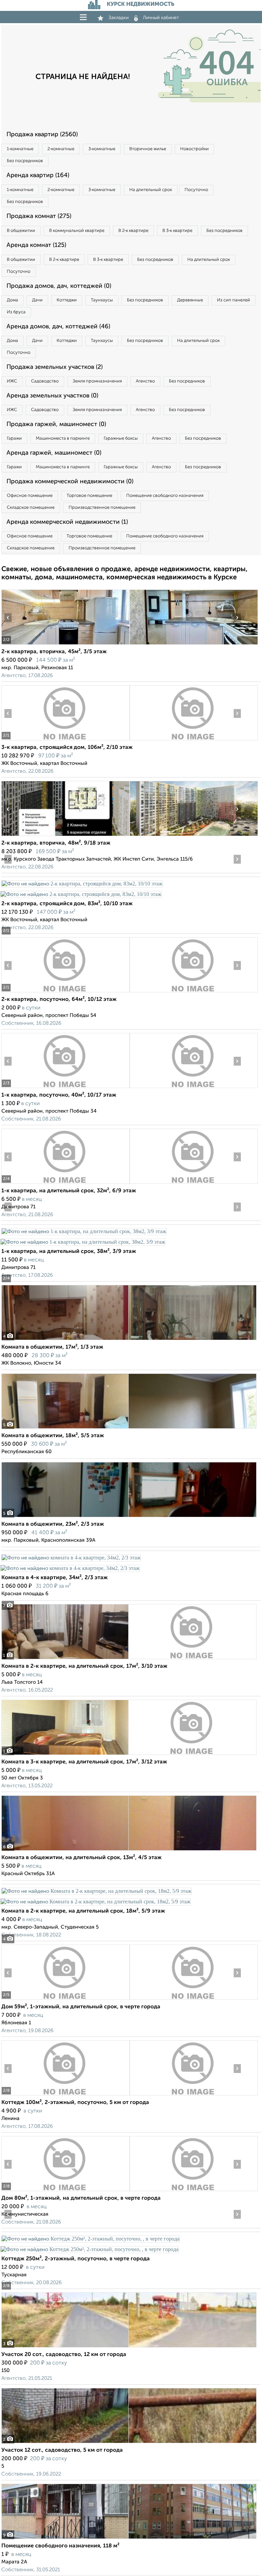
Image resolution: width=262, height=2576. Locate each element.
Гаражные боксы (121, 438)
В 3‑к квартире (177, 231)
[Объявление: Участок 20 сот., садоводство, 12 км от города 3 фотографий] (129, 2347)
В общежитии (21, 231)
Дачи (37, 300)
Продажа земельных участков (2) (55, 367)
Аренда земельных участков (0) (52, 396)
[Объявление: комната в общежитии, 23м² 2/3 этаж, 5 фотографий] (129, 1517)
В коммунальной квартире (77, 231)
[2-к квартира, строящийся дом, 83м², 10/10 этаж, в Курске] (82, 884)
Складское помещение (31, 508)
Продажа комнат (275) (39, 216)
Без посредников (25, 161)
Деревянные (190, 300)
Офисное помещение (30, 496)
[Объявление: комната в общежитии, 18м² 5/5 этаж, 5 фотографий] (129, 1428)
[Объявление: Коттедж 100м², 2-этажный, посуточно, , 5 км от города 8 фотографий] (65, 2095)
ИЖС (12, 381)
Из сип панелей (234, 300)
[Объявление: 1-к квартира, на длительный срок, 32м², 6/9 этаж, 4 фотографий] (65, 1184)
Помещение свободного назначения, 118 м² (60, 2546)
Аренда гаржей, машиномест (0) (54, 453)
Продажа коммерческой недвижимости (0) (70, 482)
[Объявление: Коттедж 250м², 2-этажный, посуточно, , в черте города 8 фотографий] (90, 2239)
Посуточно (196, 190)
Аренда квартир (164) (38, 175)
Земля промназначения (97, 381)
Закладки (119, 18)
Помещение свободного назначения (165, 496)
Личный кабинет (161, 18)
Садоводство (45, 381)
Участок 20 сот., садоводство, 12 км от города (64, 2355)
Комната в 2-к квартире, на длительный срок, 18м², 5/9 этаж (83, 1911)
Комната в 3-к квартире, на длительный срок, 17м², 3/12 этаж (84, 1762)
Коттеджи (67, 300)
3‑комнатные (102, 149)
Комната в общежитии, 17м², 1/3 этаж (52, 1347)
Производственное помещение (102, 508)
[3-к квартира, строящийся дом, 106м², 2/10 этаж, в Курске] (65, 740)
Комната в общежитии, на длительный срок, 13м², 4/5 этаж (82, 1858)
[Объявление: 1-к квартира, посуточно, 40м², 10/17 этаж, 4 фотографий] (65, 1088)
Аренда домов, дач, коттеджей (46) (58, 327)
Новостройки (194, 149)
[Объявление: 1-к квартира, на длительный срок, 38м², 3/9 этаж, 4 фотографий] (84, 1231)
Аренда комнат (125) (36, 245)
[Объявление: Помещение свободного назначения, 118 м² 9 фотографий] (129, 2539)
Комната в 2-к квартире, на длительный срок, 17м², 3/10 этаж (84, 1666)
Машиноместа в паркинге (63, 438)
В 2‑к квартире (133, 231)
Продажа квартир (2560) (42, 135)
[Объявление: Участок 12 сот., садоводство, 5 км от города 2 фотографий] (129, 2443)
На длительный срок (151, 190)
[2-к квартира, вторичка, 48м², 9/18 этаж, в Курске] (65, 836)
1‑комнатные (20, 149)
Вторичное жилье (148, 149)
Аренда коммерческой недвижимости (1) (67, 522)
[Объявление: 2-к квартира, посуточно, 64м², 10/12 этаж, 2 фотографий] (65, 992)
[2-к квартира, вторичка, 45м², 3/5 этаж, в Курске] (65, 645)
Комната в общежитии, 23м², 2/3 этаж (53, 1524)
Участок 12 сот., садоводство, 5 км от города (62, 2450)
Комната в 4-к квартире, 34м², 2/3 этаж (55, 1578)
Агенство (145, 381)
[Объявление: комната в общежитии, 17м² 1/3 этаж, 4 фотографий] (129, 1340)
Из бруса (16, 312)
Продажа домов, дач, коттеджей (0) (59, 286)
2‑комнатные (61, 149)
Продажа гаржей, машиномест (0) (56, 424)
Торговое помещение (89, 496)
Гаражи (14, 438)
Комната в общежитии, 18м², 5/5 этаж (53, 1436)
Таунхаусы (102, 300)
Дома (12, 300)
